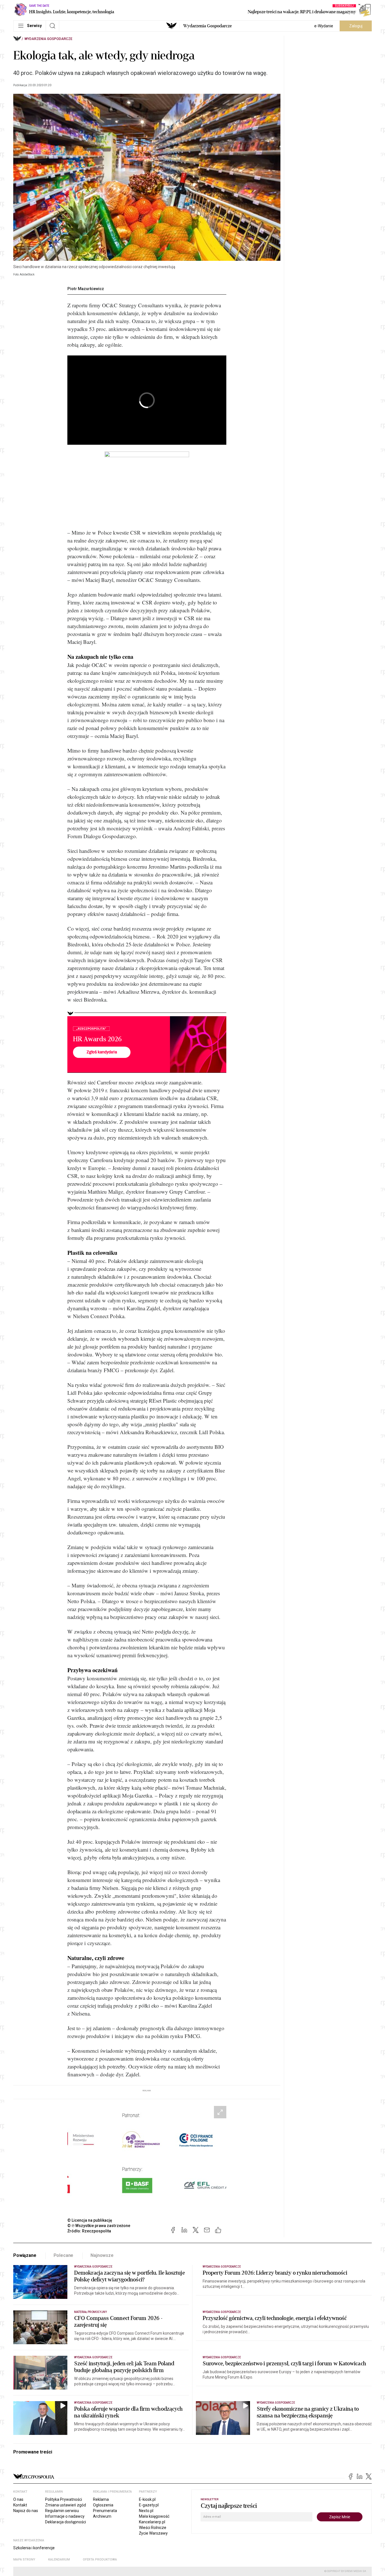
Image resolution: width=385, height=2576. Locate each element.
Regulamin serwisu (62, 2511)
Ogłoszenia (103, 2505)
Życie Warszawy (153, 2533)
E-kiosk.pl (147, 2499)
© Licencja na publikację (90, 2220)
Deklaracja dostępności (66, 2522)
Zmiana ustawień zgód (66, 2505)
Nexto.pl (146, 2511)
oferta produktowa (100, 2560)
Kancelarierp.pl (152, 2522)
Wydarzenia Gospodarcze (207, 26)
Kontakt (20, 2505)
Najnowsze (102, 2255)
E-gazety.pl (149, 2505)
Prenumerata (105, 2511)
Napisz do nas (26, 2511)
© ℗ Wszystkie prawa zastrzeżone (99, 2226)
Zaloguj (356, 26)
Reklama (101, 2499)
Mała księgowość (154, 2516)
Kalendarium (59, 2560)
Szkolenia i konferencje (34, 2548)
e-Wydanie (324, 26)
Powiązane (25, 2255)
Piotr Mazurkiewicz (86, 289)
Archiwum (102, 2516)
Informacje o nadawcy (65, 2516)
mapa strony (24, 2560)
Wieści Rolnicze (153, 2528)
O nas (18, 2499)
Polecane (64, 2255)
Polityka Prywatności (64, 2499)
